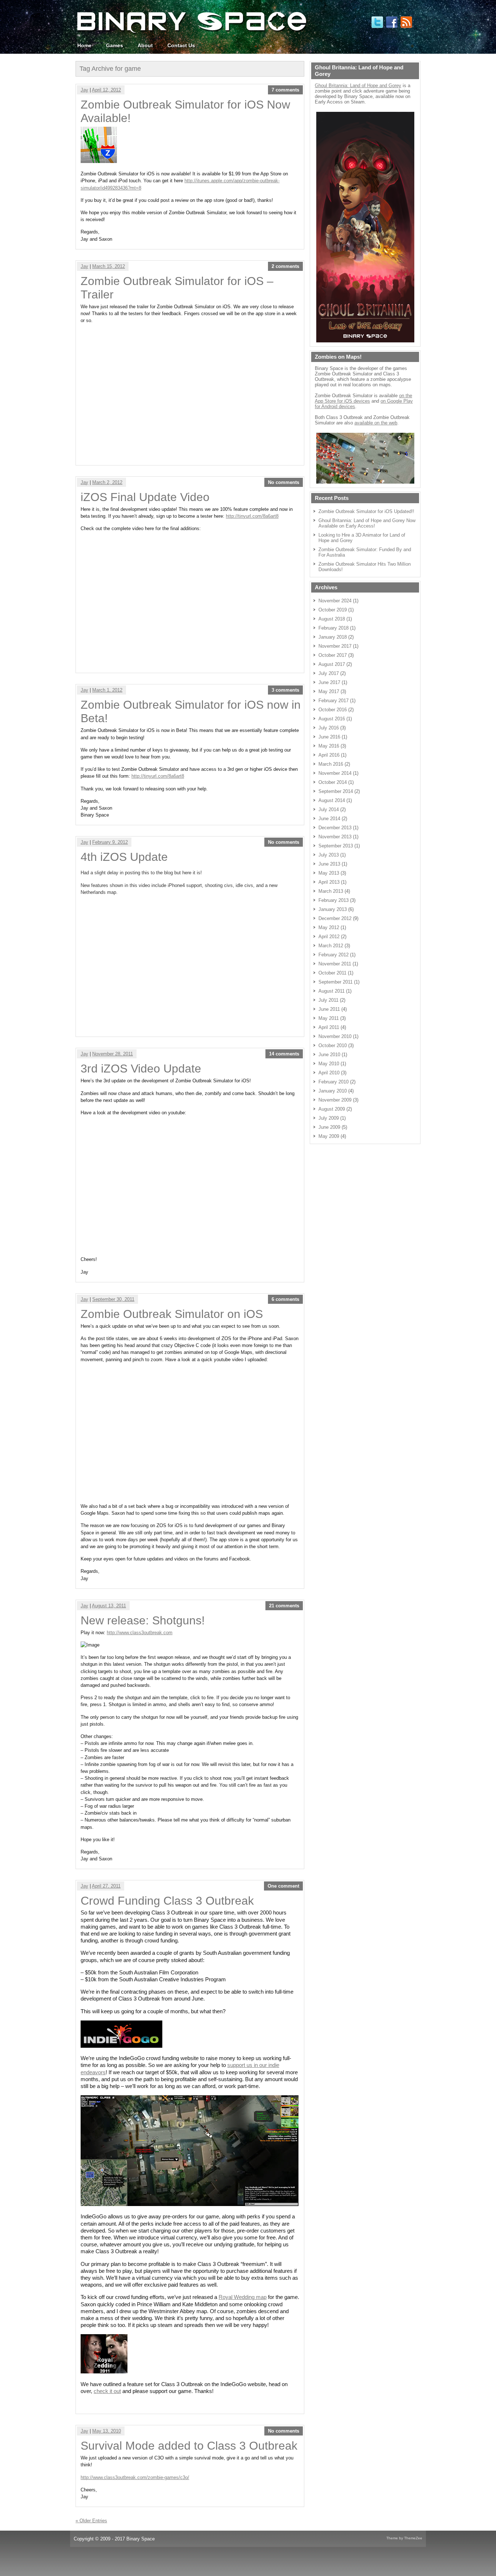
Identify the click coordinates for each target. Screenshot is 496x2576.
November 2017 (335, 646)
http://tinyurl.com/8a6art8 (252, 516)
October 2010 (333, 1045)
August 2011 (332, 991)
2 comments (285, 266)
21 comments (284, 1606)
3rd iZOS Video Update (141, 1069)
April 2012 (329, 937)
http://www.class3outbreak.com (140, 1633)
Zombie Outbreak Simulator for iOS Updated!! (366, 511)
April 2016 (329, 755)
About (145, 45)
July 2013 (329, 855)
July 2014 (329, 809)
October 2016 (333, 710)
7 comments (285, 90)
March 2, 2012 (107, 482)
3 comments (285, 690)
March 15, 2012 (109, 266)
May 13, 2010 (107, 2431)
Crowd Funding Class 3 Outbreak (167, 1901)
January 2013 (333, 909)
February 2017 (334, 701)
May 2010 (329, 1064)
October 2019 (333, 610)
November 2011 (335, 964)
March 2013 (331, 891)
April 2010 (329, 1073)
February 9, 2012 (110, 842)
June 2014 (329, 819)
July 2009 (329, 1118)
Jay (84, 90)
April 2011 (329, 1027)
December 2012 (335, 918)
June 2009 (329, 1127)
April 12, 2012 (106, 90)
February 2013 (334, 900)
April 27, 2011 (106, 1886)
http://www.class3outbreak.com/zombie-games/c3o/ (135, 2477)
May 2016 (329, 746)
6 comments (285, 1299)
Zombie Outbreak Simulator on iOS (172, 1314)
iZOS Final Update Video (145, 497)
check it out (107, 2391)
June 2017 (329, 682)
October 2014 (333, 782)
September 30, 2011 (113, 1299)
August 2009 (332, 1109)
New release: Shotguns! (143, 1620)
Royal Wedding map (243, 2297)
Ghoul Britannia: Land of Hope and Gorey (358, 86)
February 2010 (334, 1082)
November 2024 (335, 601)
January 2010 (333, 1091)
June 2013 (329, 864)
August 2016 (332, 719)
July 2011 (328, 1000)
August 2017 (332, 664)
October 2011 (332, 973)
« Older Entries (91, 2521)
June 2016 (329, 737)
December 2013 (335, 828)
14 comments (284, 1054)
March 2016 (331, 764)
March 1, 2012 (107, 690)
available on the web (376, 423)
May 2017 (329, 691)
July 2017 (329, 673)
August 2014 (332, 800)
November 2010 (335, 1036)
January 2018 (333, 637)
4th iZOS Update (124, 857)
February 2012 (334, 955)
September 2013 (336, 846)
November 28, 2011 (113, 1054)
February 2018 (334, 628)
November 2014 (335, 773)
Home (84, 45)
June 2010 (329, 1055)
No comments (284, 482)
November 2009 (335, 1100)
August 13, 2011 (109, 1606)
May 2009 (329, 1136)
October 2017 (333, 655)
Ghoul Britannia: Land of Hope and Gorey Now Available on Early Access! (367, 523)
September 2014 (336, 791)
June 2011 (329, 1009)
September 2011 (336, 982)
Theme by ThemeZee (404, 2538)
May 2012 (329, 927)
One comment (283, 1886)
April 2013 (329, 882)
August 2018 (332, 619)
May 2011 (329, 1018)
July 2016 (329, 728)
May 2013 (329, 873)
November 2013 (335, 837)
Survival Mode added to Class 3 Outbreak (189, 2446)
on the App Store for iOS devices (363, 398)
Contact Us (181, 45)
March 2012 (331, 946)
